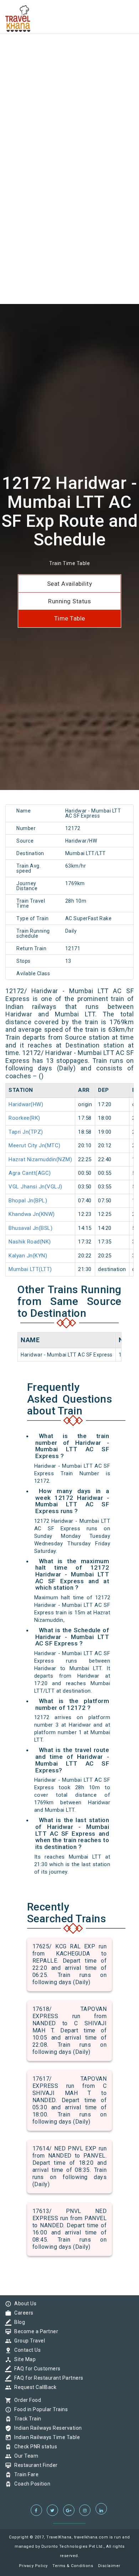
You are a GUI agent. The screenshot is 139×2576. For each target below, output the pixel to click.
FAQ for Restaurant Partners (47, 2378)
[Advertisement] (69, 70)
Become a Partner (34, 2331)
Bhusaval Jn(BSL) (30, 1228)
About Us (24, 2303)
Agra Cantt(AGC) (30, 1173)
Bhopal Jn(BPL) (28, 1201)
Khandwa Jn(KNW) (32, 1214)
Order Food (26, 2400)
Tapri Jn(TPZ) (26, 1132)
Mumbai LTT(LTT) (30, 1269)
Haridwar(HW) (26, 1104)
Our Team (24, 2456)
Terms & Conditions (73, 2566)
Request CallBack (34, 2387)
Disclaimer (109, 2566)
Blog (18, 2322)
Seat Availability (70, 584)
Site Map (23, 2359)
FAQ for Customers (36, 2369)
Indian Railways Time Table (45, 2437)
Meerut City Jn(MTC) (35, 1145)
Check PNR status (34, 2447)
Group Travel (28, 2341)
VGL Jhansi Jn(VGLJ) (35, 1187)
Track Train (26, 2419)
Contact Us (26, 2350)
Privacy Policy (33, 2566)
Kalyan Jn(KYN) (28, 1256)
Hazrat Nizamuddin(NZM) (40, 1159)
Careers (22, 2313)
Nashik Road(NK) (30, 1242)
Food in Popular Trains (39, 2409)
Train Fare (25, 2474)
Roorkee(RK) (24, 1118)
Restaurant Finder (34, 2465)
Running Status (69, 601)
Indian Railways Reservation (46, 2428)
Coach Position (30, 2484)
